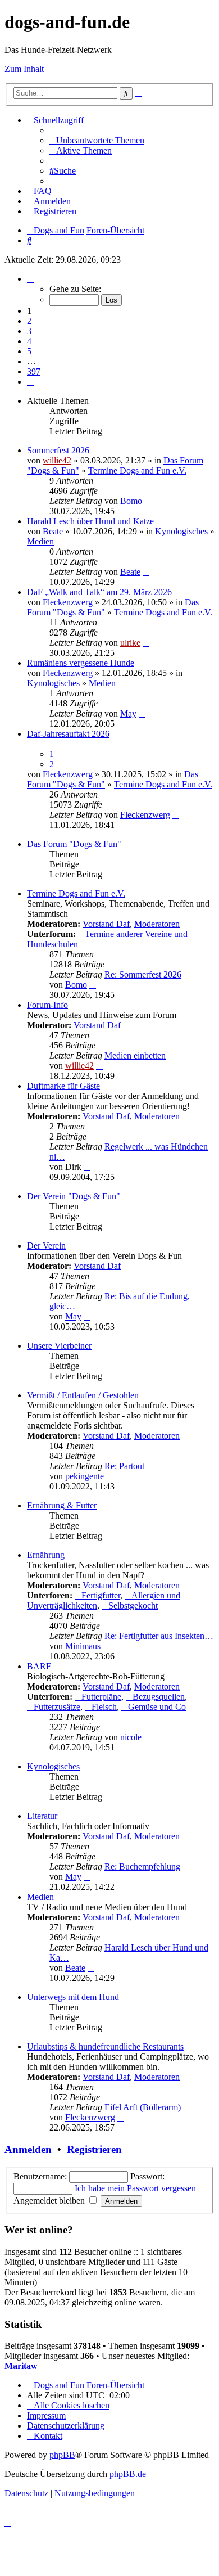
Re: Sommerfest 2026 (143, 974)
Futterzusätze (57, 1707)
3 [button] (29, 331)
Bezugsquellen (159, 1697)
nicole (131, 1737)
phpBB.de (128, 2474)
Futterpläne (101, 1697)
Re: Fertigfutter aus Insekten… (159, 1636)
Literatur (42, 1816)
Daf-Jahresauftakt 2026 (68, 734)
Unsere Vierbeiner (59, 1346)
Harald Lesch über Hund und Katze (90, 521)
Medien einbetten (135, 1055)
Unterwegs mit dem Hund (73, 1997)
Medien (40, 541)
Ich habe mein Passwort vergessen (135, 2188)
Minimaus (83, 1646)
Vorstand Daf (106, 924)
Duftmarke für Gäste (63, 1086)
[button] (30, 279)
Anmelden (28, 2149)
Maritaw (21, 2366)
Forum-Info (47, 1005)
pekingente (85, 1476)
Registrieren (94, 2149)
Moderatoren (157, 924)
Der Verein (46, 1246)
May (128, 713)
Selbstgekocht (133, 1606)
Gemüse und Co (157, 1707)
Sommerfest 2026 (58, 450)
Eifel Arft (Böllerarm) (143, 2107)
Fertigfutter (101, 1595)
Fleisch (104, 1707)
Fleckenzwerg (68, 602)
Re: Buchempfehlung (142, 1866)
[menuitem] (97, 140)
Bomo (131, 501)
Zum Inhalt (24, 69)
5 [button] (29, 351)
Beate (53, 531)
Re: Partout (124, 1466)
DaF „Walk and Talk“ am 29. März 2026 (99, 592)
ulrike (130, 643)
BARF (39, 1666)
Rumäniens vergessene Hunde (81, 663)
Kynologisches (181, 531)
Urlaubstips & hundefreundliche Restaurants (105, 2046)
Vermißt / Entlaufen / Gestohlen (83, 1395)
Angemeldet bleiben (50, 2201)
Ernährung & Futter (62, 1505)
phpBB (62, 2455)
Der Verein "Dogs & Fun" (74, 1196)
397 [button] (34, 371)
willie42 (57, 460)
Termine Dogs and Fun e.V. (137, 470)
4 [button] (29, 341)
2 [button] (29, 321)
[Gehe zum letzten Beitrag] (148, 501)
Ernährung (46, 1555)
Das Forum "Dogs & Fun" (74, 844)
